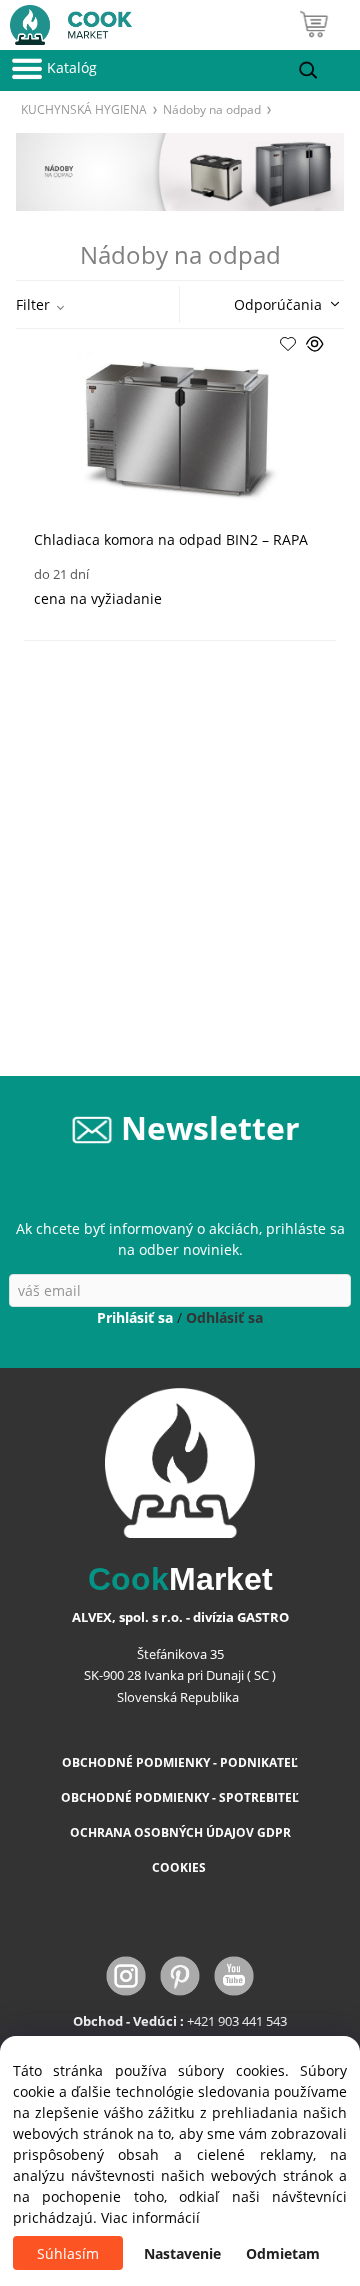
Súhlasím (68, 2253)
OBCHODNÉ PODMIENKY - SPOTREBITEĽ (180, 1797)
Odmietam (283, 2253)
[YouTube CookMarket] (234, 1974)
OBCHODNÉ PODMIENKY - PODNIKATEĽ (180, 1762)
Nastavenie (182, 2253)
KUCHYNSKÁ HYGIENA (84, 109)
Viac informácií (150, 2217)
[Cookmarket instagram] (128, 1974)
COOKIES (180, 1867)
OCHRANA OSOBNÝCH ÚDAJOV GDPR (180, 1832)
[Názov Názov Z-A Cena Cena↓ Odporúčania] (281, 302)
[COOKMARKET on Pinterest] (182, 1974)
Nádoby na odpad (212, 109)
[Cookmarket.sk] (66, 20)
